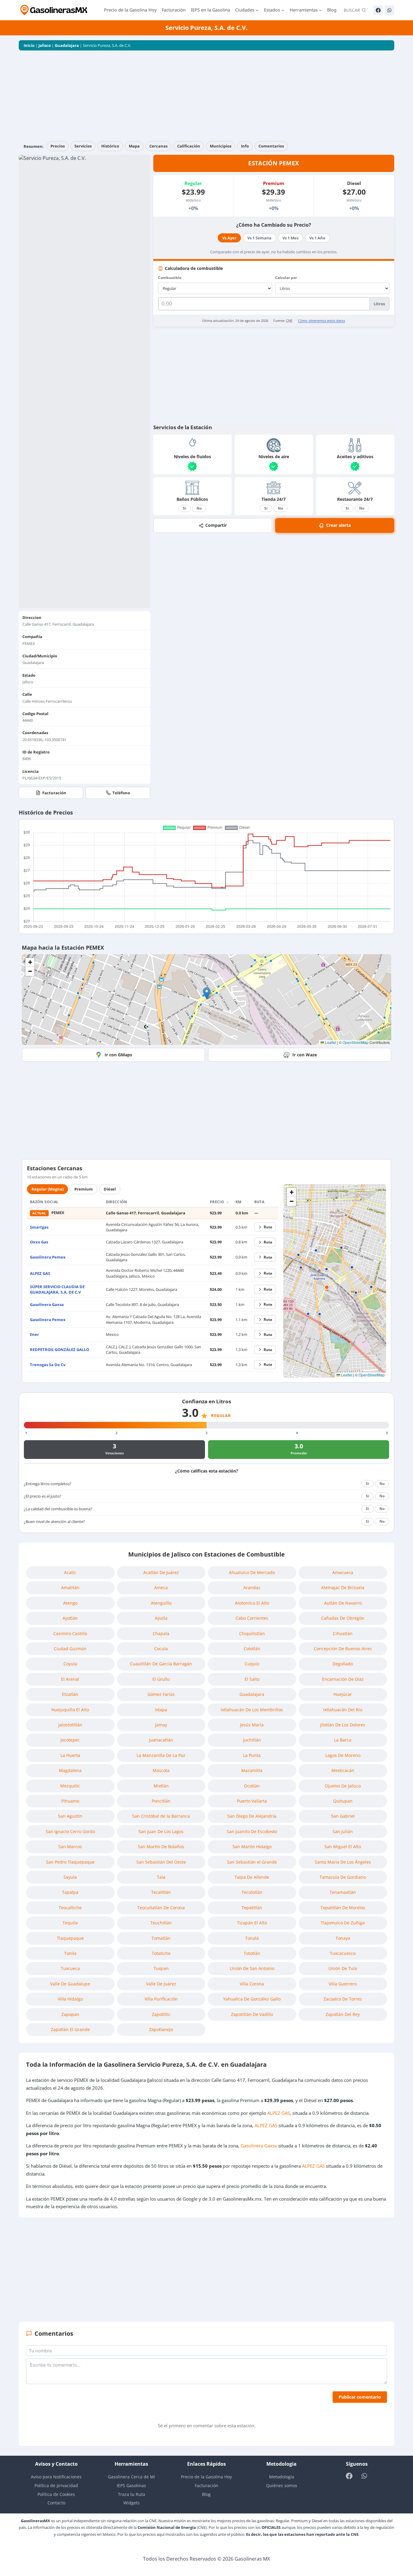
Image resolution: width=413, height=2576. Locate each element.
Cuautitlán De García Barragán (161, 1664)
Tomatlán (161, 1938)
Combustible (170, 278)
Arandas (252, 1588)
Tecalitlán (161, 1892)
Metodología (282, 2477)
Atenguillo (161, 1603)
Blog (332, 10)
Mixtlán (161, 1786)
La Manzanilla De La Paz (161, 1755)
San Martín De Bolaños (161, 1847)
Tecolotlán (252, 1892)
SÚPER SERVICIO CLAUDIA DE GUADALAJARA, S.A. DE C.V (57, 1289)
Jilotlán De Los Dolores (343, 1725)
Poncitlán (161, 1801)
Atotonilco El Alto (252, 1603)
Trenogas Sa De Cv (48, 1365)
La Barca (343, 1740)
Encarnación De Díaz (343, 1679)
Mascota (161, 1770)
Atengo (70, 1603)
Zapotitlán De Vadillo (252, 2014)
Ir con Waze (305, 1055)
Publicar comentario (360, 2397)
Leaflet (330, 1042)
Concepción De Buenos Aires (343, 1649)
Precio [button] (218, 1202)
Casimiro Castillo (70, 1633)
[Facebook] (378, 10)
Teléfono (121, 793)
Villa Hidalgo (70, 1999)
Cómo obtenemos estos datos (322, 321)
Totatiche (161, 1953)
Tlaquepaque (70, 1938)
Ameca (161, 1588)
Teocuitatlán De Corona (161, 1908)
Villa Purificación (161, 1999)
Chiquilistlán (252, 1633)
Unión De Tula (343, 1968)
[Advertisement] (207, 96)
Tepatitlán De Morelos (343, 1908)
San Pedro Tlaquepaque (70, 1862)
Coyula (70, 1664)
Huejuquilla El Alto (70, 1710)
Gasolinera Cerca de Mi (132, 2477)
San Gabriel (343, 1816)
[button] (207, 993)
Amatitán (70, 1588)
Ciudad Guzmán (70, 1649)
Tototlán (252, 1953)
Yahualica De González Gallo (252, 1999)
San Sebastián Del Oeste (161, 1862)
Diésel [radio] (110, 1189)
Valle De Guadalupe (70, 1984)
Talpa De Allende (252, 1877)
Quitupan (343, 1801)
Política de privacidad (56, 2485)
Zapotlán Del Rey (343, 2014)
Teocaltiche (70, 1908)
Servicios (83, 146)
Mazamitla (252, 1770)
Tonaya (343, 1938)
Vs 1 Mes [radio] (290, 238)
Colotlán (252, 1649)
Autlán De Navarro (343, 1603)
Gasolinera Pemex (48, 1257)
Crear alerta (338, 525)
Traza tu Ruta (132, 2494)
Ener (34, 1334)
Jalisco (45, 45)
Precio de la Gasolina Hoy (130, 10)
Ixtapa (161, 1710)
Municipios (221, 146)
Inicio (29, 45)
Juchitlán (252, 1740)
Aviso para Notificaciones (56, 2477)
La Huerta (70, 1755)
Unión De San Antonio (252, 1968)
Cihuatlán (343, 1633)
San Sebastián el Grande (252, 1862)
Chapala (161, 1633)
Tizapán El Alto (252, 1923)
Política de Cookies (56, 2494)
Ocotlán (252, 1786)
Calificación (189, 146)
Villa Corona (252, 1984)
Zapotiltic (161, 2014)
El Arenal (70, 1679)
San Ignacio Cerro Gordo (70, 1831)
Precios (58, 146)
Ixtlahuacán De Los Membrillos (252, 1710)
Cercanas (158, 146)
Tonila (70, 1953)
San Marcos (70, 1847)
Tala (161, 1877)
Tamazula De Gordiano (343, 1877)
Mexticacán (343, 1770)
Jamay (161, 1725)
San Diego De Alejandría (252, 1816)
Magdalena (70, 1770)
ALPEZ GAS (40, 1273)
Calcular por (286, 278)
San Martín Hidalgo (252, 1847)
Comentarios (271, 146)
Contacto (56, 2503)
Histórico (110, 146)
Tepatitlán (252, 1908)
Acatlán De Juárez (161, 1572)
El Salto (252, 1679)
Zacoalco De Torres (343, 1999)
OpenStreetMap (356, 1042)
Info (245, 146)
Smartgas (39, 1227)
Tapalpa (70, 1892)
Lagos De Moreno (343, 1755)
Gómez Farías (161, 1694)
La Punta (252, 1755)
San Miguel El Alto (343, 1847)
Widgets (132, 2503)
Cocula (161, 1649)
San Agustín (70, 1816)
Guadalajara (67, 45)
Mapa (134, 146)
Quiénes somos (282, 2485)
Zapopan (70, 2014)
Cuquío (252, 1664)
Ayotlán (70, 1618)
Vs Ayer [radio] (229, 238)
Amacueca (343, 1572)
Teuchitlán (161, 1923)
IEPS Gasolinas (131, 2485)
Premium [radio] (84, 1189)
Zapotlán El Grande (70, 2029)
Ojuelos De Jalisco (343, 1786)
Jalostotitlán (70, 1725)
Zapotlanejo (161, 2029)
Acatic (70, 1572)
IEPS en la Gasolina (210, 10)
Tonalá (252, 1938)
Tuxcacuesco (343, 1953)
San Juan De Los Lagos (161, 1831)
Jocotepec (70, 1740)
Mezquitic (70, 1786)
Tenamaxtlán (343, 1892)
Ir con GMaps (118, 1055)
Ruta (268, 1227)
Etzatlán (70, 1694)
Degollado (343, 1664)
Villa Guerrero (343, 1984)
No (199, 508)
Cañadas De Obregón (343, 1618)
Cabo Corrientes (252, 1618)
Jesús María (252, 1725)
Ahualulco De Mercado (252, 1572)
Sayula (70, 1877)
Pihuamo (70, 1801)
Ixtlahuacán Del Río (343, 1710)
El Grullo (161, 1679)
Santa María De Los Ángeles (343, 1862)
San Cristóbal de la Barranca (161, 1816)
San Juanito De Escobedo (252, 1831)
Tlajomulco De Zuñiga (343, 1923)
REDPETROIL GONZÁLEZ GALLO (60, 1350)
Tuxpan (161, 1968)
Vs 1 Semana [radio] (259, 238)
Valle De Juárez (161, 1984)
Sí (185, 508)
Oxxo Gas (39, 1242)
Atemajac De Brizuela (343, 1588)
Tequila (70, 1923)
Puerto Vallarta (252, 1801)
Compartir (216, 525)
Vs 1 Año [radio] (317, 238)
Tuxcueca (70, 1968)
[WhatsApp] (389, 10)
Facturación (174, 10)
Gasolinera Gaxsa (47, 1304)
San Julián (343, 1831)
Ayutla (161, 1618)
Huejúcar (343, 1694)
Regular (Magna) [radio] (47, 1189)
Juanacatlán (161, 1740)
